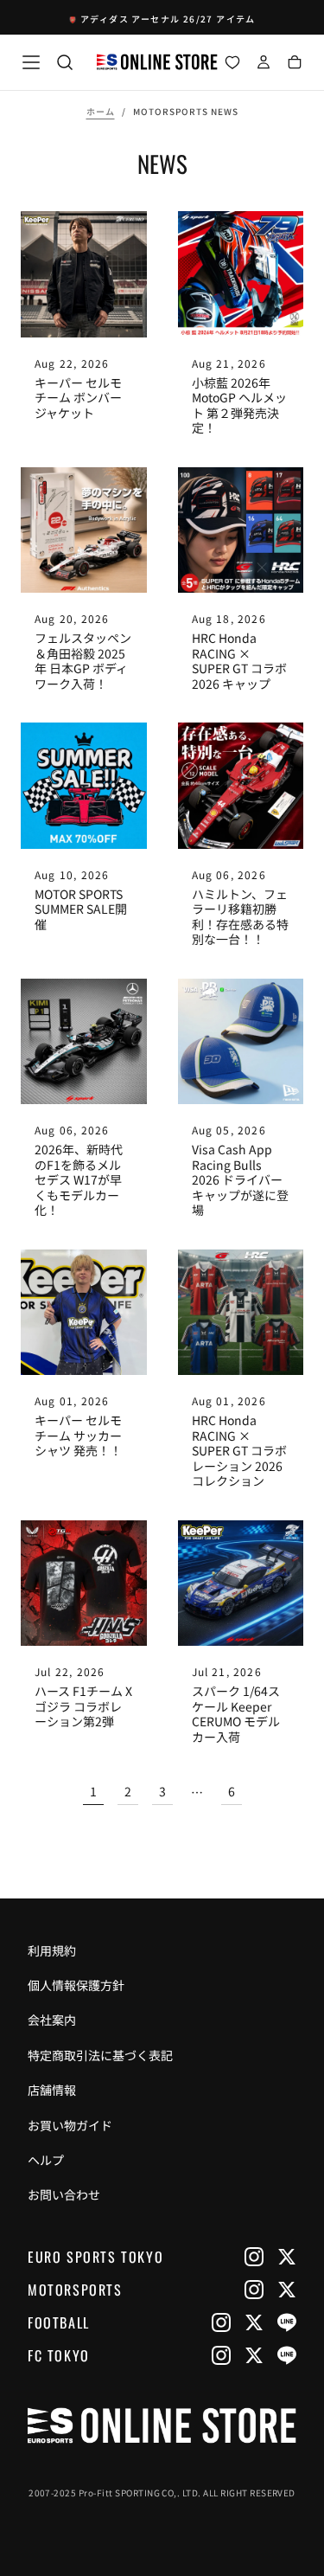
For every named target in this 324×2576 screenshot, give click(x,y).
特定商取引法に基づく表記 (100, 2055)
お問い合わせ (64, 2194)
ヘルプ (46, 2160)
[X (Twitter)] (287, 2257)
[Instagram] (254, 2257)
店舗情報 (52, 2090)
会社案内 (52, 2020)
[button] (31, 62)
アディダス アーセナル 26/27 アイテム (168, 19)
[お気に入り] (232, 64)
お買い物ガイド (70, 2125)
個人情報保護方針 (76, 1985)
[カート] (295, 64)
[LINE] (287, 2322)
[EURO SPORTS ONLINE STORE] (162, 2426)
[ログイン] (264, 64)
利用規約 (52, 1950)
